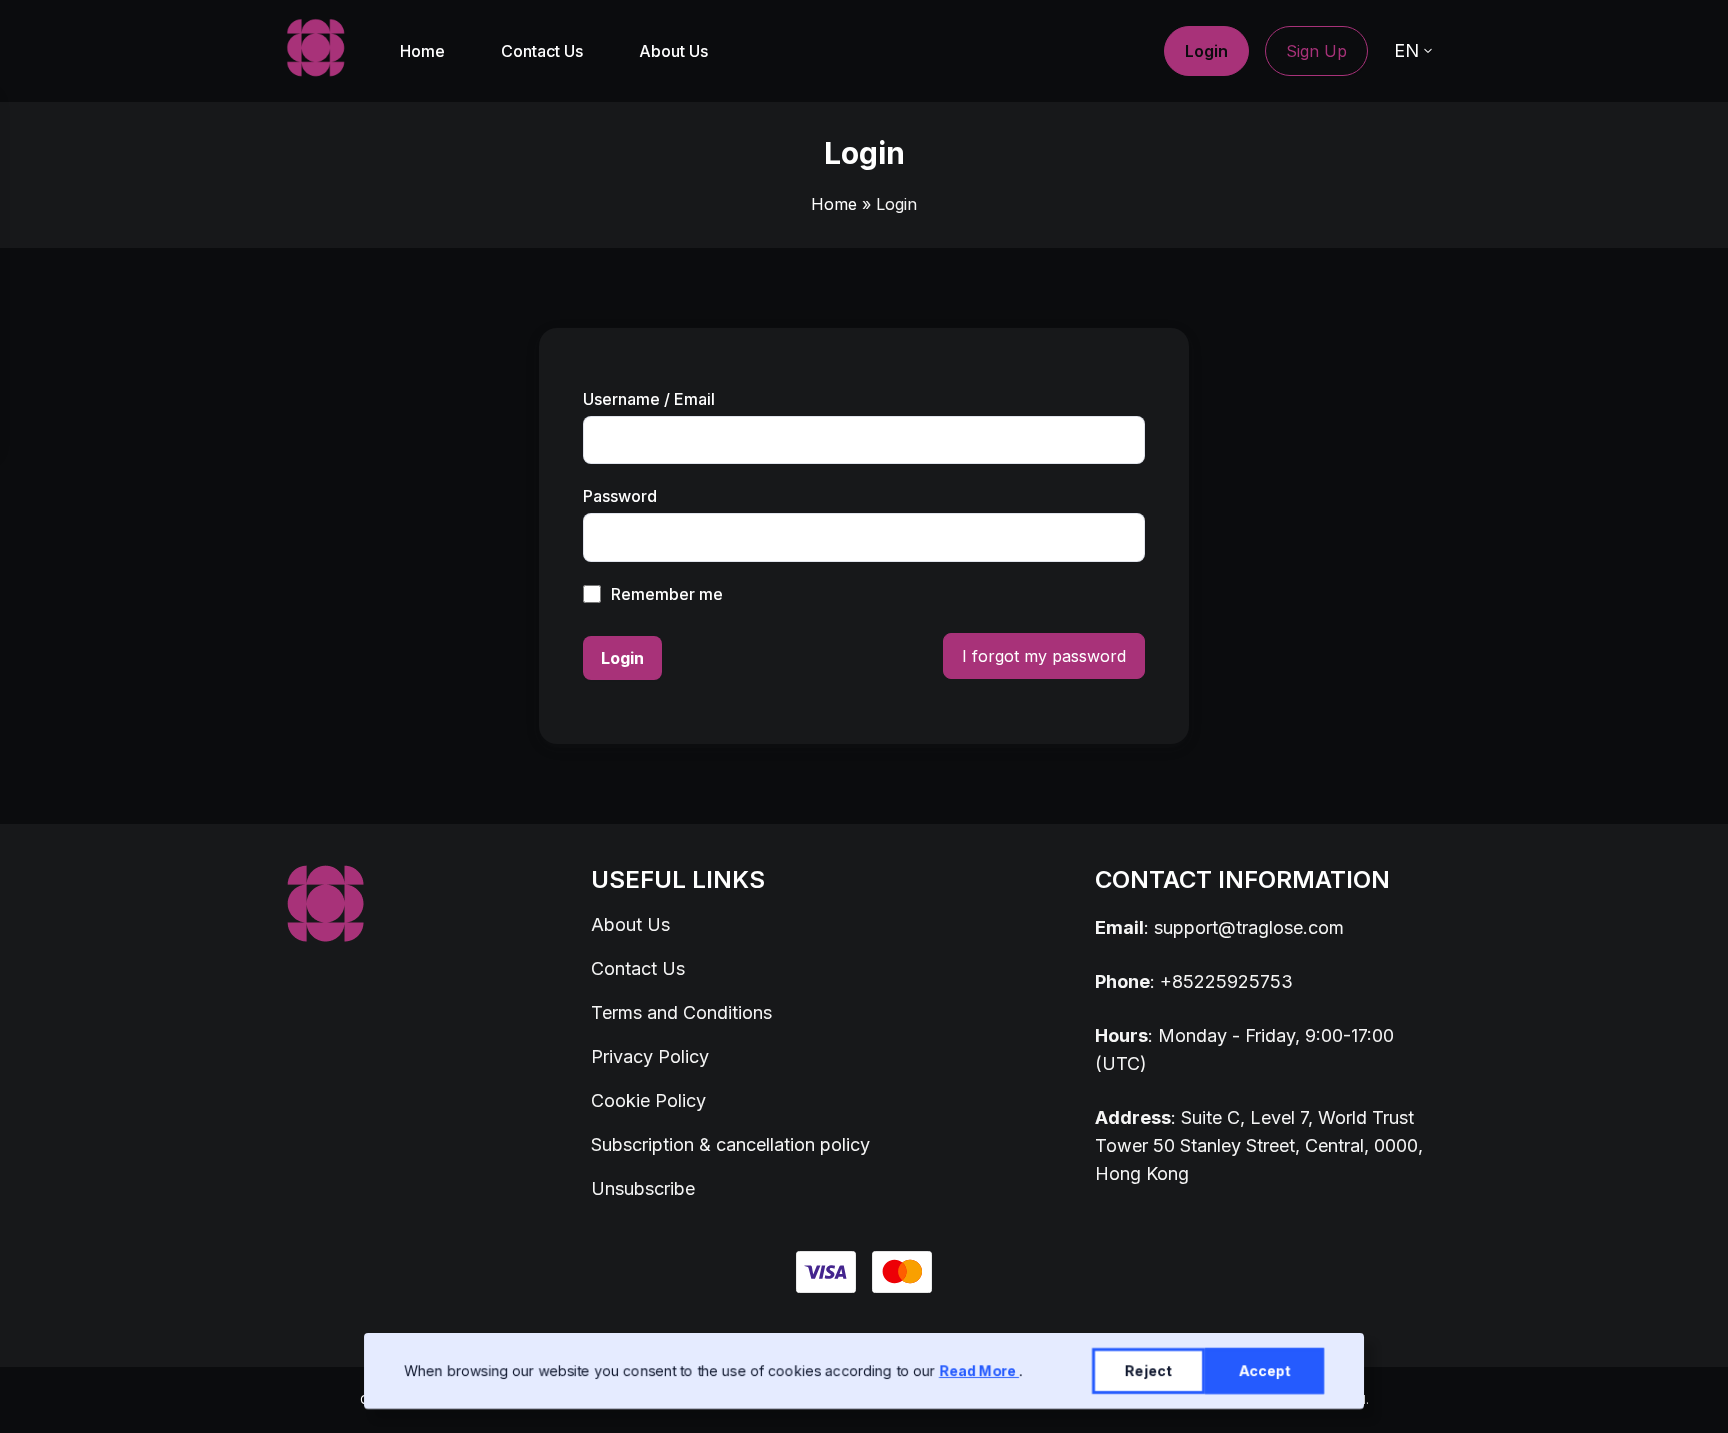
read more (979, 1370)
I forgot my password (1044, 656)
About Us (673, 51)
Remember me (667, 594)
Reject (1148, 1370)
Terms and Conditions (681, 1012)
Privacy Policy (650, 1056)
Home (422, 51)
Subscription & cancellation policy (730, 1144)
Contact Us (542, 51)
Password (620, 496)
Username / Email (649, 399)
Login (1206, 51)
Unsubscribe (643, 1188)
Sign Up (1316, 51)
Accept (1264, 1370)
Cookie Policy (648, 1100)
